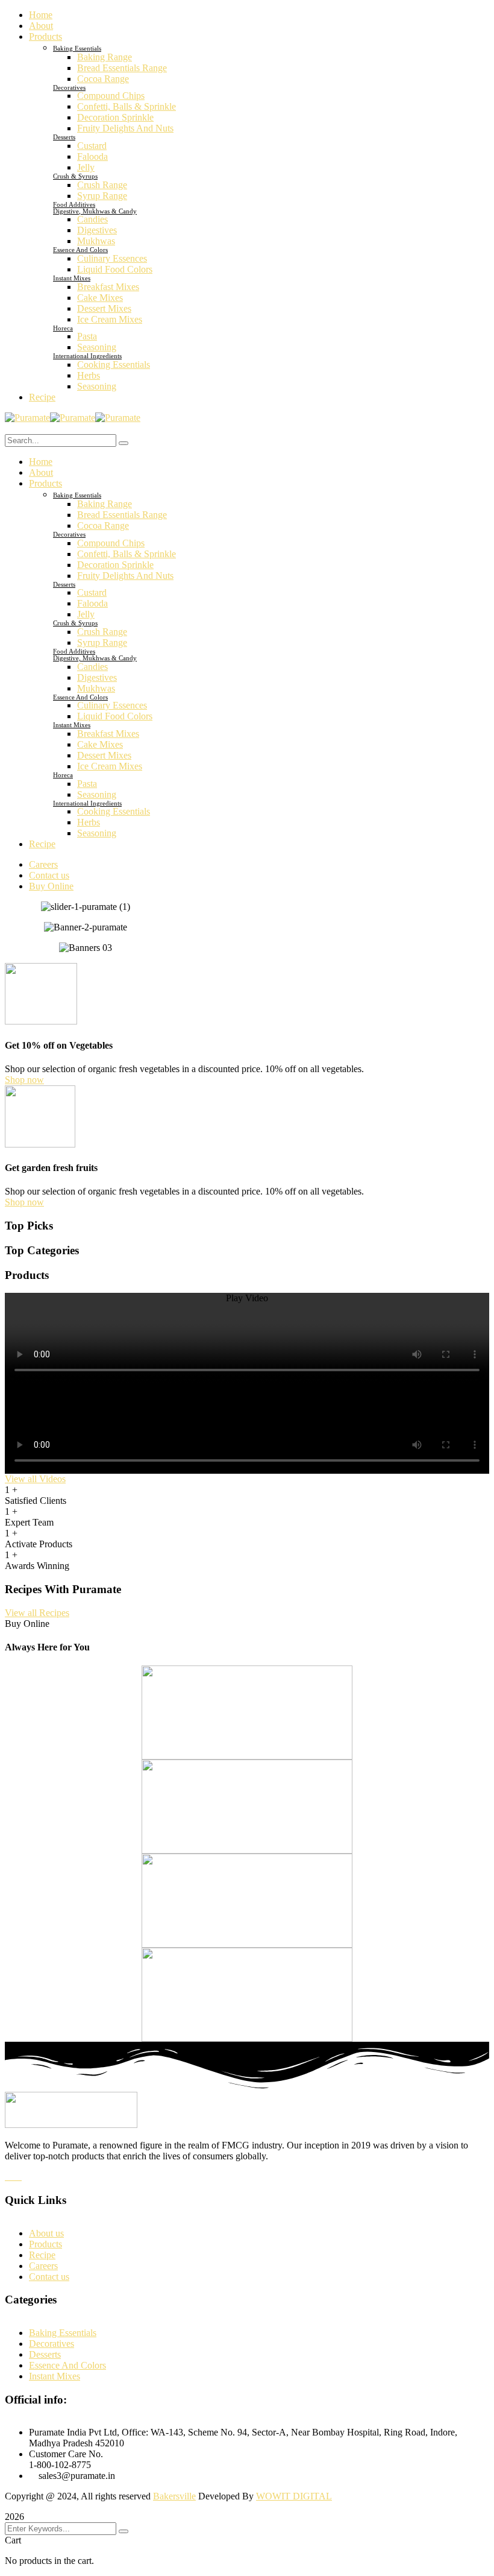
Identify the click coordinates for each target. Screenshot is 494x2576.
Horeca (63, 328)
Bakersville (174, 2496)
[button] (247, 1298)
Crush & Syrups (75, 176)
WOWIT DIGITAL (294, 2496)
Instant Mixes (72, 278)
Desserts (64, 137)
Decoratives (69, 87)
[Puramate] (27, 418)
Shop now (24, 1080)
